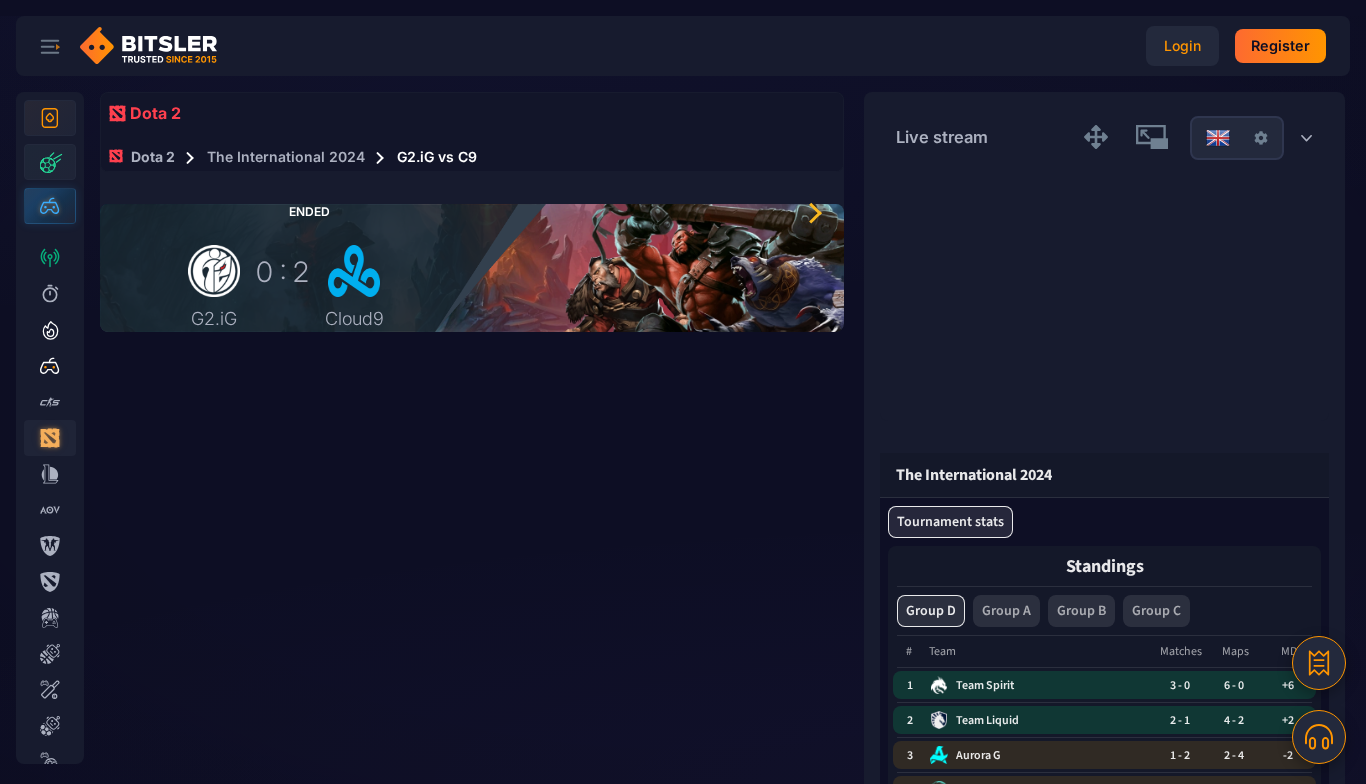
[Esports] (50, 206)
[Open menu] (50, 46)
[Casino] (50, 118)
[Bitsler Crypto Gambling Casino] (156, 46)
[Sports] (50, 162)
